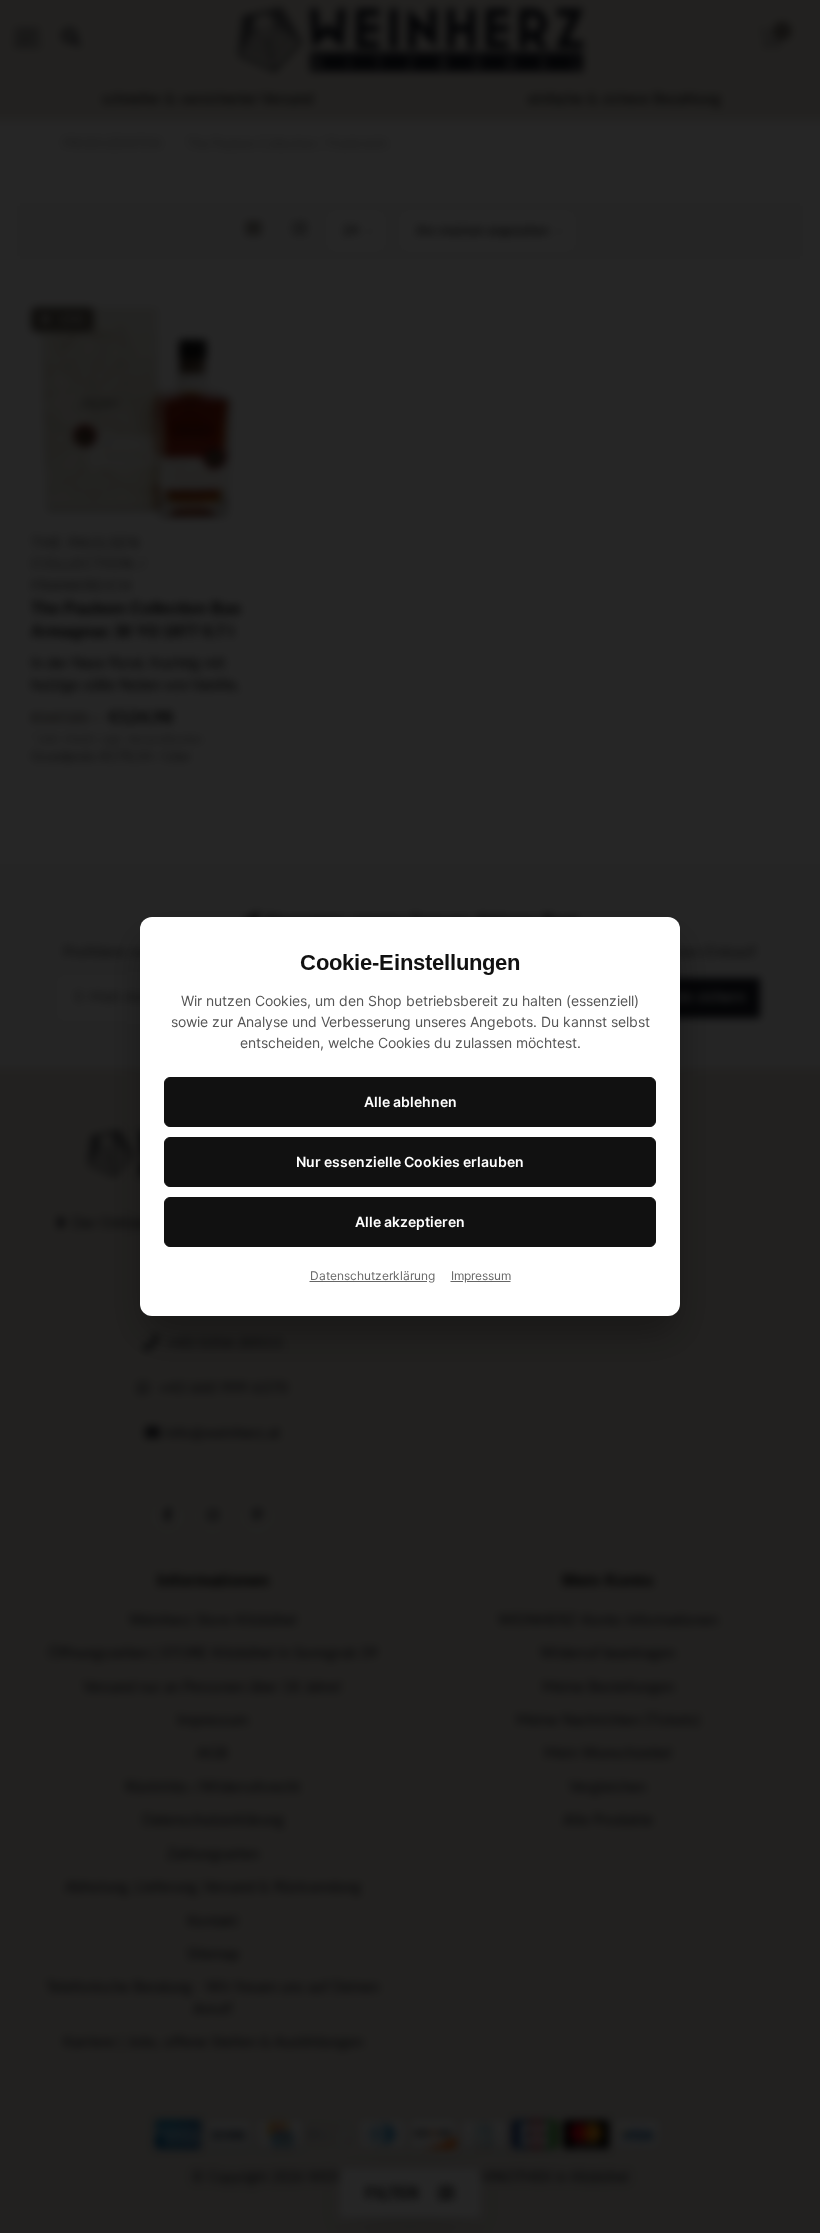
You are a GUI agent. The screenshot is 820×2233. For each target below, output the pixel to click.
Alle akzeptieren (410, 1221)
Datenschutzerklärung (372, 1275)
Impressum (481, 1275)
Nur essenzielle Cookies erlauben (410, 1161)
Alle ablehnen (410, 1101)
